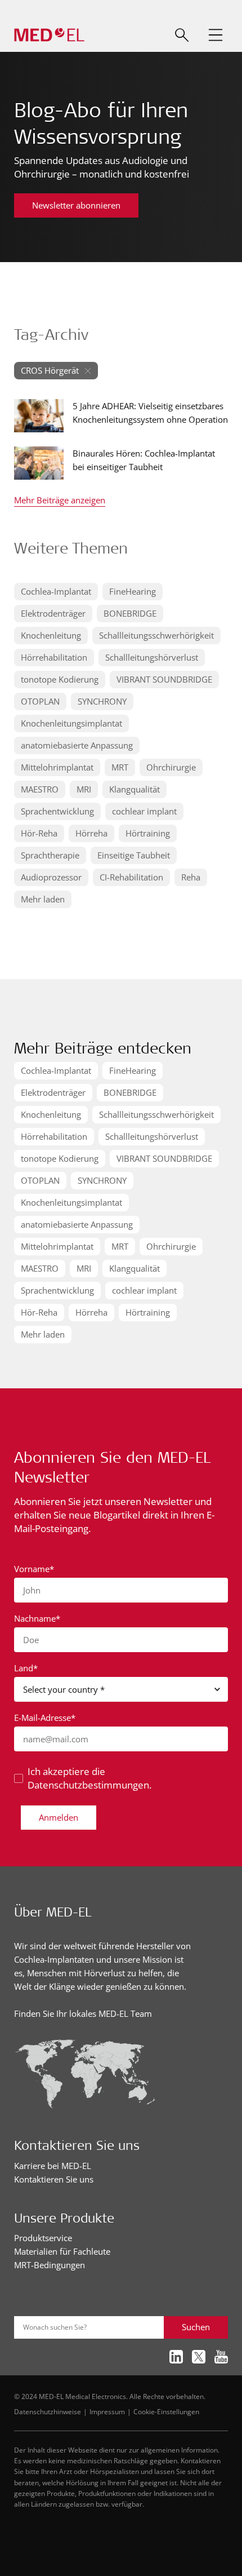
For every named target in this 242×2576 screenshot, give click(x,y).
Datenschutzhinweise (48, 2411)
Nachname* (37, 1618)
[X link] (199, 2357)
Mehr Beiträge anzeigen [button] (60, 501)
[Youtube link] (221, 2357)
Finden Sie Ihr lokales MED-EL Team (83, 2013)
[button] (216, 35)
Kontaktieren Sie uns (54, 2179)
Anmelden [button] (59, 1817)
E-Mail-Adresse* (45, 1718)
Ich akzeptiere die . (89, 1778)
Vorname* (34, 1569)
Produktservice (43, 2238)
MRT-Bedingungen (50, 2265)
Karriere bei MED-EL (53, 2166)
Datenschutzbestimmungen (88, 1785)
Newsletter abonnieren (76, 205)
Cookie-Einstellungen (166, 2411)
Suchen (196, 2327)
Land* (26, 1668)
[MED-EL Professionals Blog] (49, 35)
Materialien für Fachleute (62, 2251)
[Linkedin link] (176, 2357)
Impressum (107, 2411)
